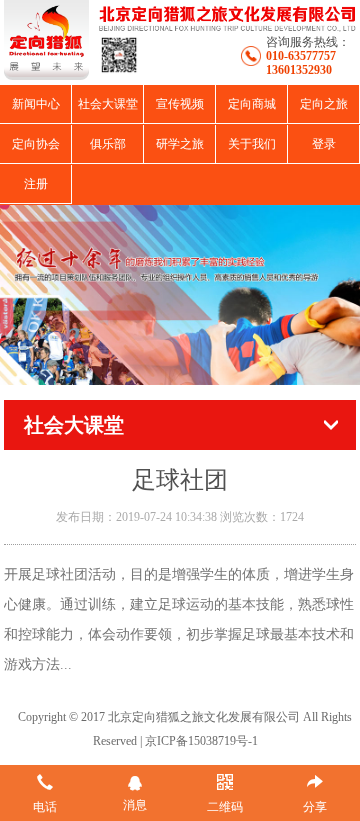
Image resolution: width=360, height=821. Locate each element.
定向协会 (36, 144)
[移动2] (180, 295)
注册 (36, 184)
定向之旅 (324, 104)
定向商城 (252, 104)
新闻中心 (36, 104)
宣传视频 (180, 104)
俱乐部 (108, 144)
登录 (324, 144)
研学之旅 (180, 144)
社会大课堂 (108, 104)
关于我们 (252, 144)
